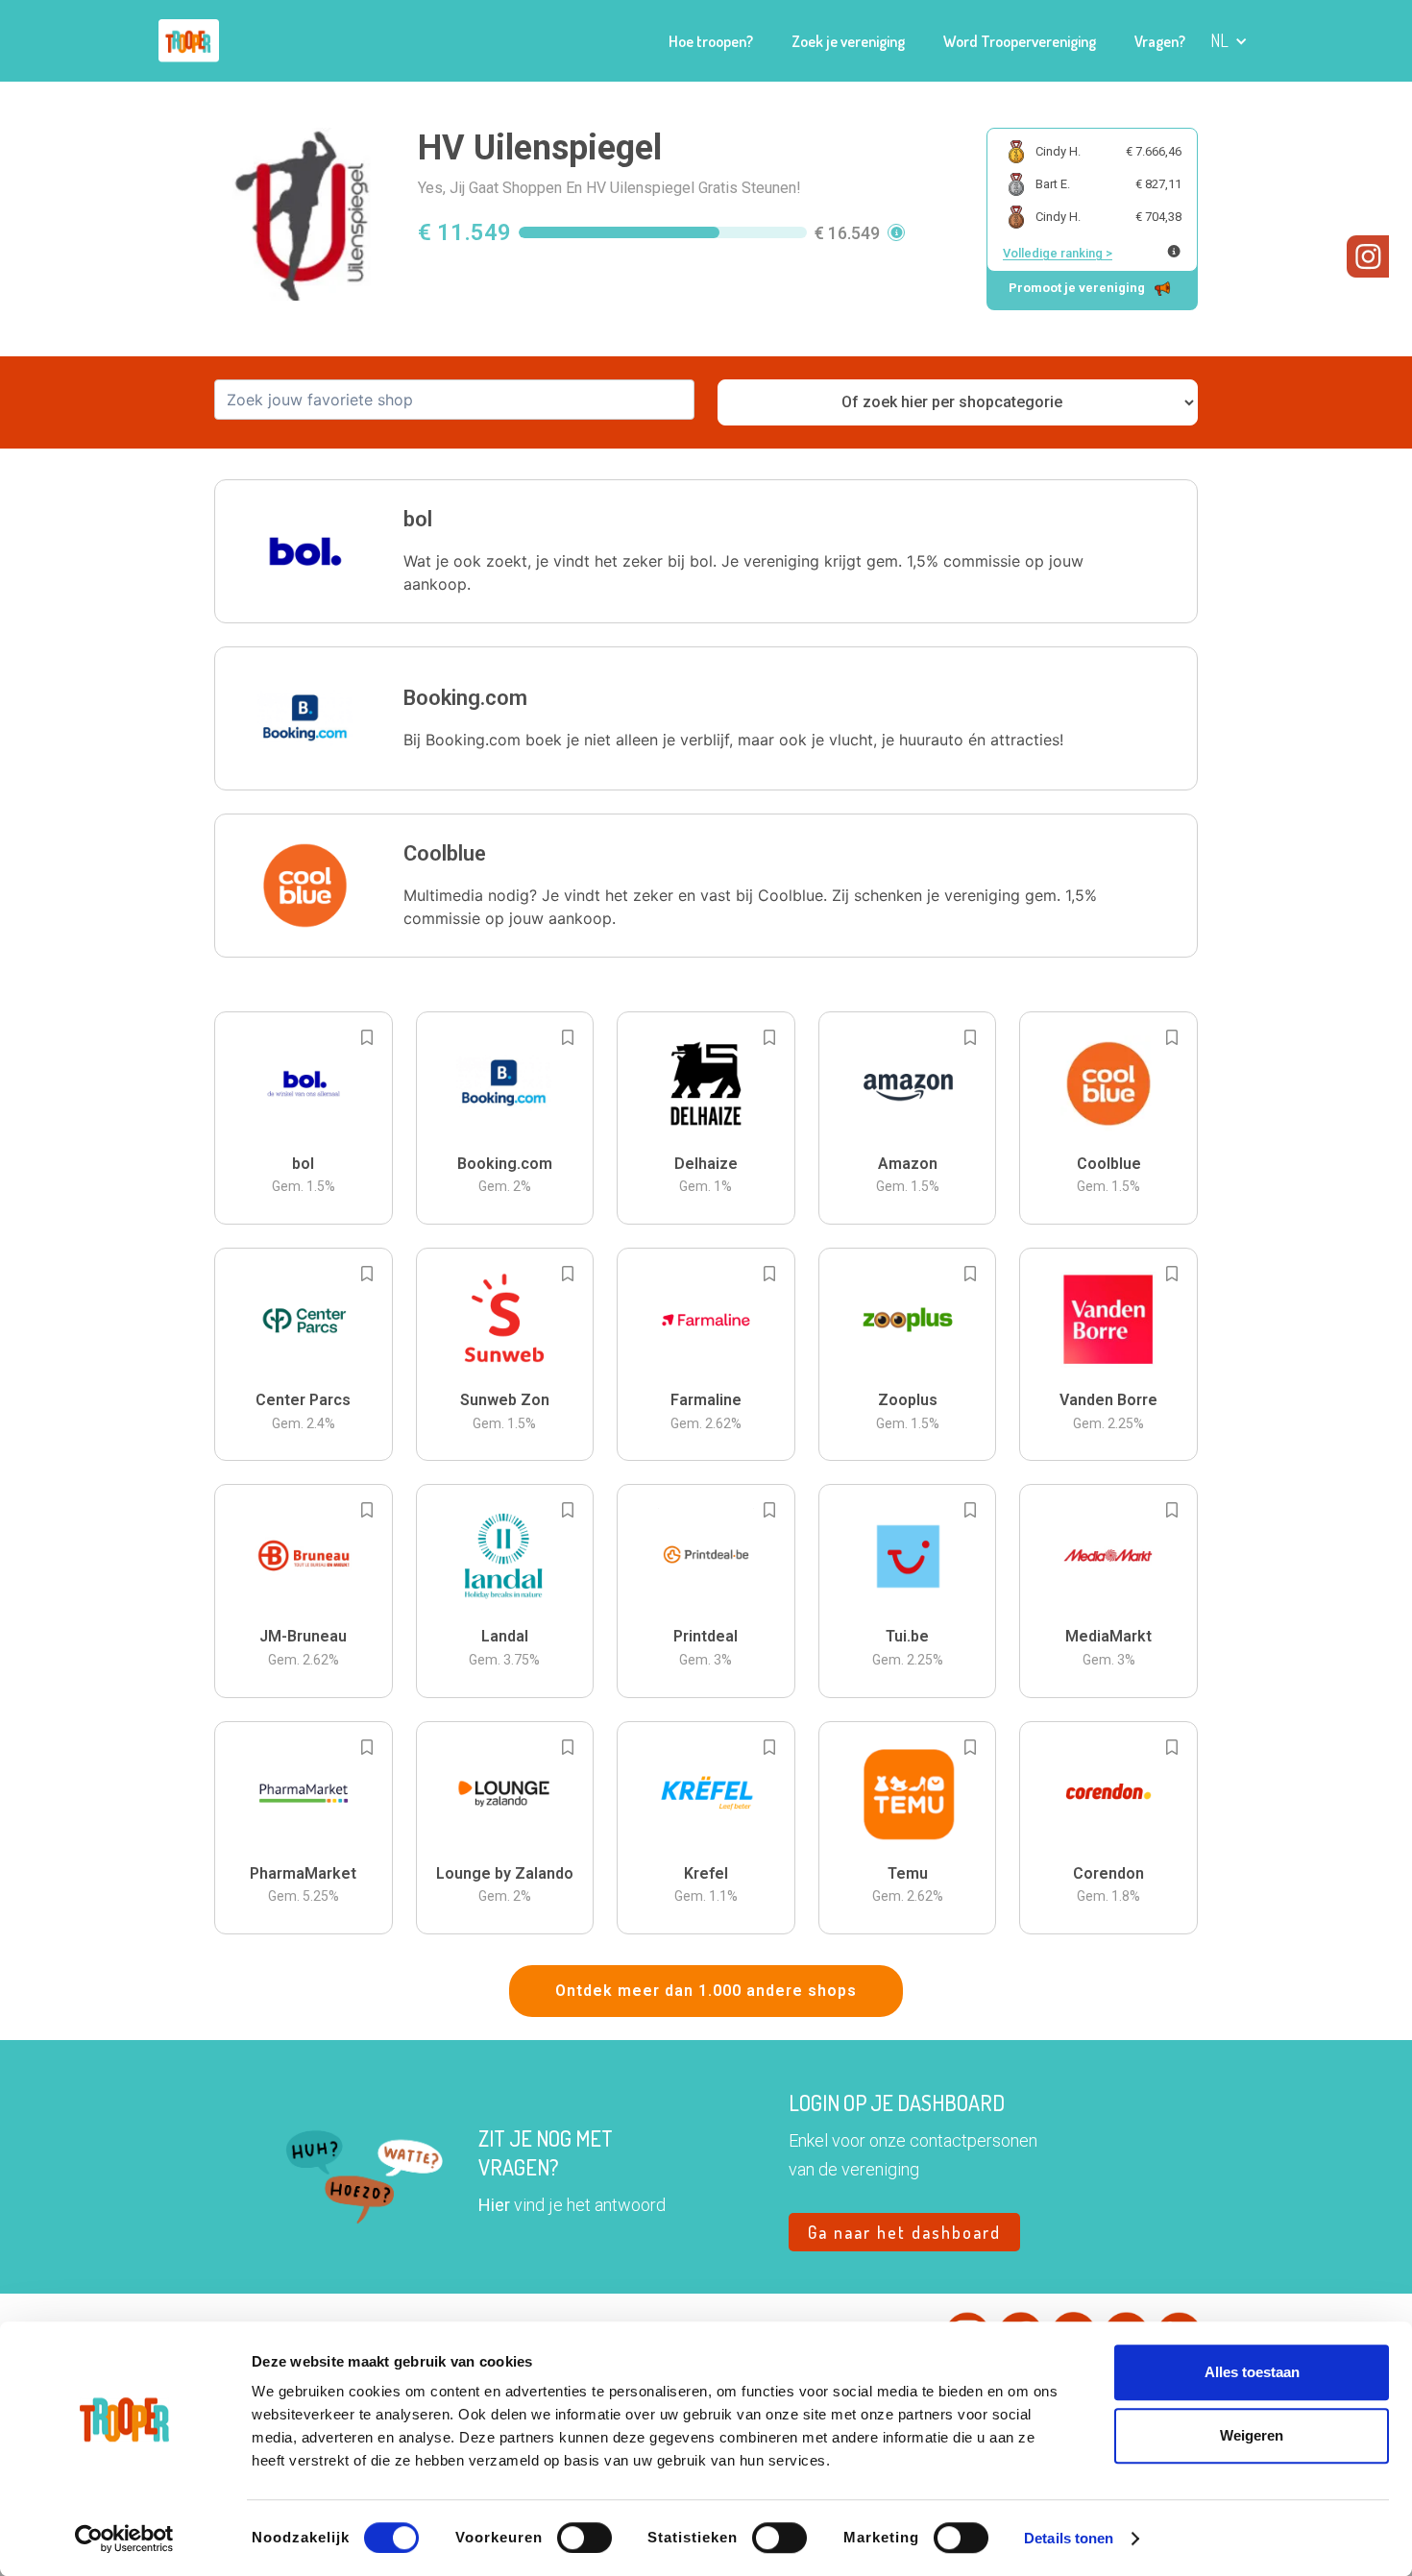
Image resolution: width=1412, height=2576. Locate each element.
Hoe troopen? (711, 41)
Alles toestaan (1252, 2372)
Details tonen (1069, 2538)
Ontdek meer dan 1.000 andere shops (706, 1991)
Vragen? (1160, 41)
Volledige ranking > (1058, 253)
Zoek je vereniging (848, 41)
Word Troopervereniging (1020, 41)
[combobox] (454, 400)
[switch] (584, 2538)
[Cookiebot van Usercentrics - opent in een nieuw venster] (124, 2539)
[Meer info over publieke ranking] (1174, 251)
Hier (494, 2205)
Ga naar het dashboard (904, 2232)
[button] (1229, 41)
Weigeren (1252, 2435)
